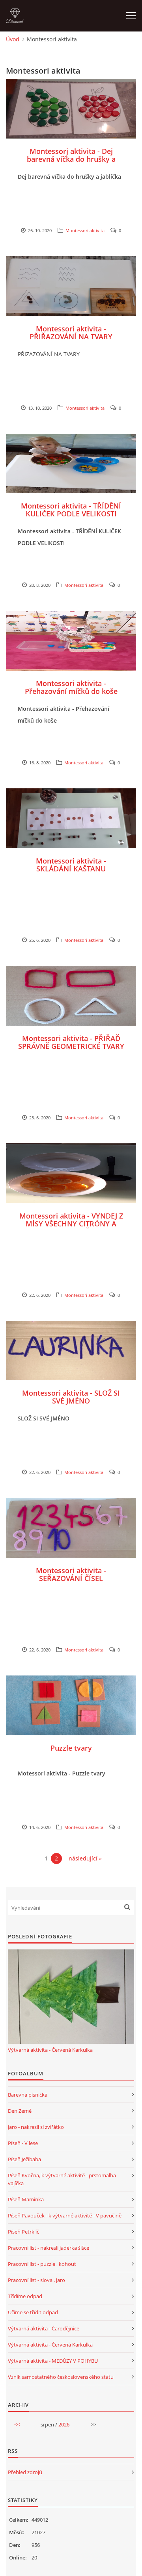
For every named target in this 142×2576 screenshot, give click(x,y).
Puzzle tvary (71, 1748)
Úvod (13, 39)
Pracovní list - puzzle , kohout (42, 2264)
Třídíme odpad (25, 2296)
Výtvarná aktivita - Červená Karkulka (50, 2050)
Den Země (20, 2111)
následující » (85, 1858)
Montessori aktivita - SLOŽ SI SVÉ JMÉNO (71, 1397)
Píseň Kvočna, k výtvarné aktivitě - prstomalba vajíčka (62, 2179)
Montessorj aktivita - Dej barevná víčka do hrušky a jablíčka (71, 159)
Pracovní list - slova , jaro (36, 2280)
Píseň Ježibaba (24, 2159)
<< (17, 2424)
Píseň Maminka (26, 2199)
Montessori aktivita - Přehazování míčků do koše (71, 687)
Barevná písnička (28, 2095)
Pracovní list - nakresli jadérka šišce (49, 2248)
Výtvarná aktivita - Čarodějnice (44, 2328)
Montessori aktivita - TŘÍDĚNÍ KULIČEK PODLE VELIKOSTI (71, 510)
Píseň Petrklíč (23, 2232)
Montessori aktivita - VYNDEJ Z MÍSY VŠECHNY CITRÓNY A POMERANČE (71, 1224)
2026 (64, 2424)
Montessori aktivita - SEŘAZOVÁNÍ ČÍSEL (71, 1574)
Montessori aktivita (85, 230)
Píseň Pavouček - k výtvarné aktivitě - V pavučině (65, 2215)
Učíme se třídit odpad (33, 2312)
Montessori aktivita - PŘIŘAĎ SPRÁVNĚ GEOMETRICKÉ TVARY (71, 1042)
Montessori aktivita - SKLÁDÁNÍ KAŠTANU (71, 865)
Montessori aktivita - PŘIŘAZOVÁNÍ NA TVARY (71, 333)
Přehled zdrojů (25, 2472)
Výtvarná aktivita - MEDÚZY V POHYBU (53, 2361)
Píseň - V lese (23, 2143)
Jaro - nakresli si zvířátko (36, 2127)
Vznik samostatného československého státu (61, 2377)
